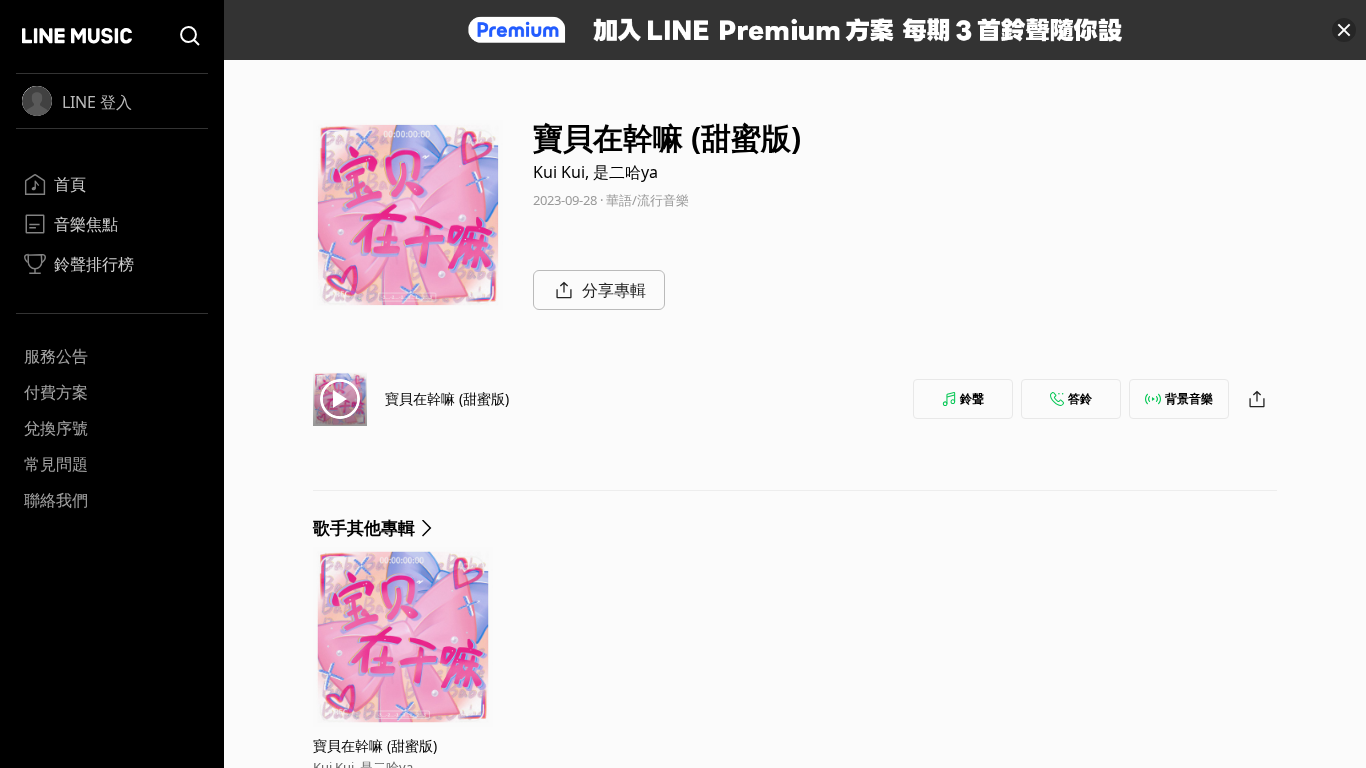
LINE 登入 (97, 102)
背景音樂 (1189, 398)
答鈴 (1080, 398)
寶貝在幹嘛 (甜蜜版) (447, 398)
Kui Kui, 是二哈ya (595, 172)
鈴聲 (972, 398)
